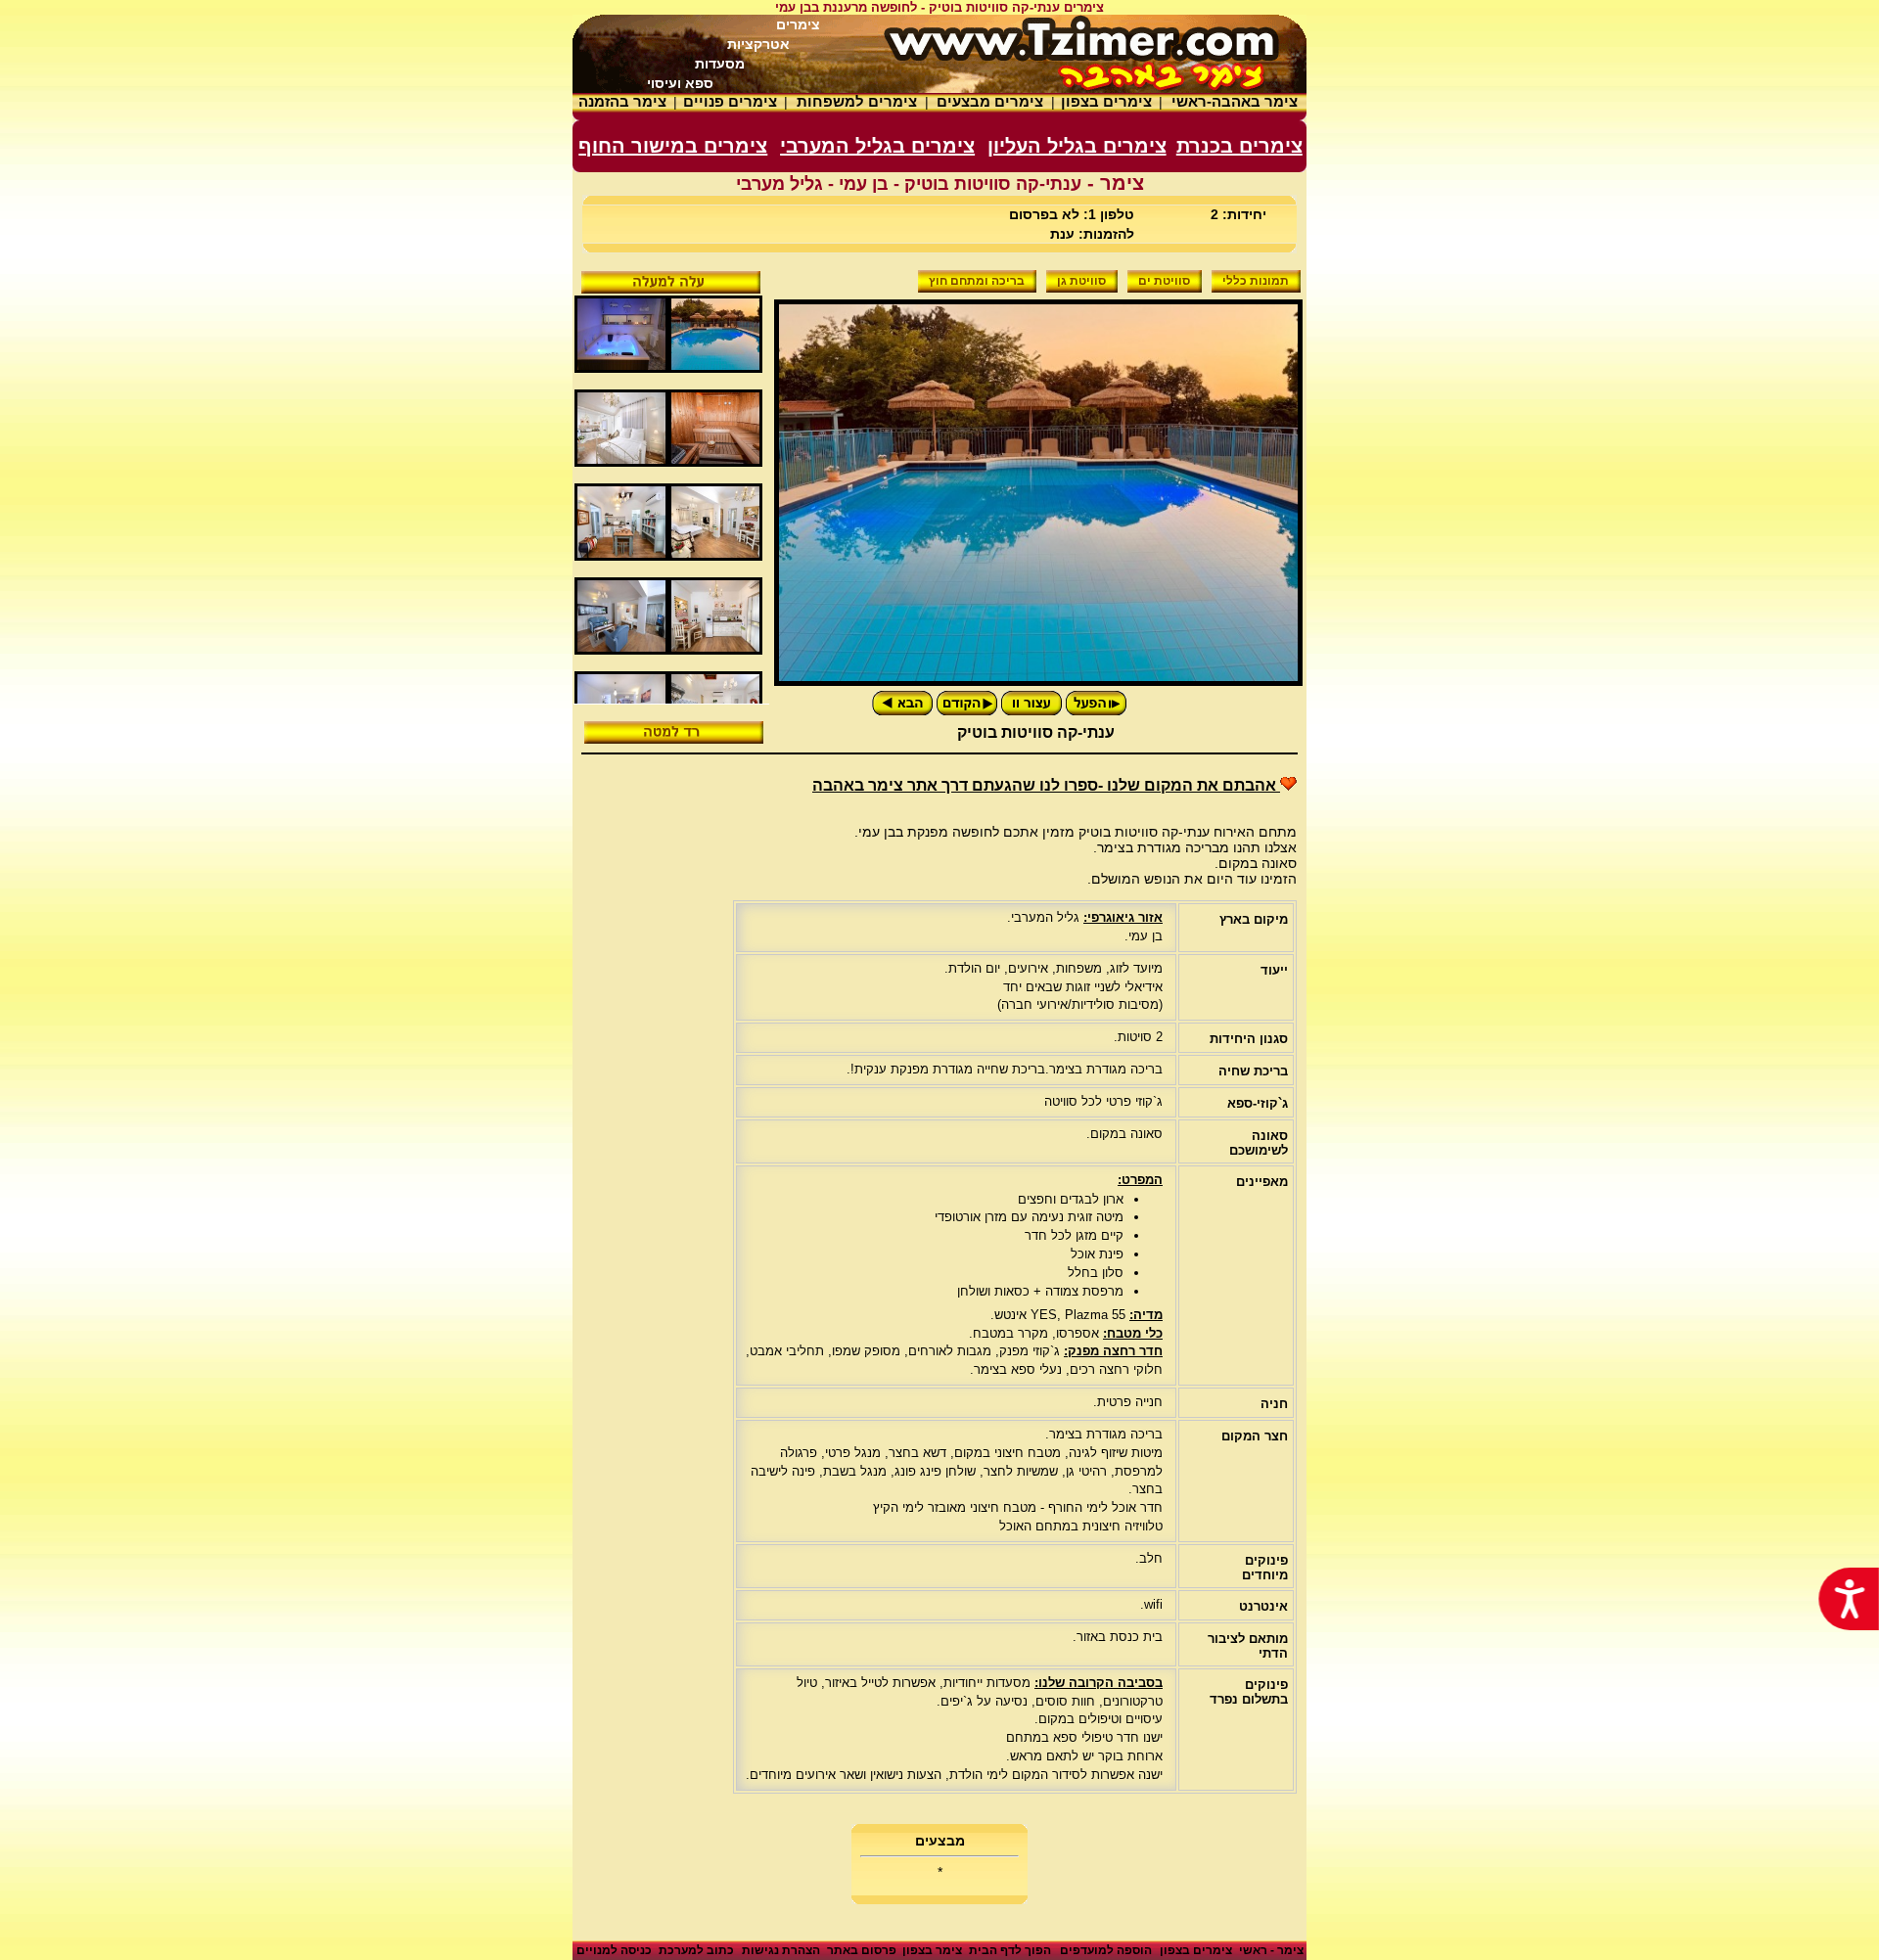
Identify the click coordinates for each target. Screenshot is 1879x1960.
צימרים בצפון (1106, 101)
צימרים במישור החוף (673, 146)
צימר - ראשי (1271, 1950)
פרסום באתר (862, 1950)
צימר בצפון (932, 1950)
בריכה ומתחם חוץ (977, 281)
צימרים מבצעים (990, 101)
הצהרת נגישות (781, 1950)
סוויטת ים (1164, 281)
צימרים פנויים (730, 101)
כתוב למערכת (696, 1950)
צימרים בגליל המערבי (877, 146)
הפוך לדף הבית (1010, 1950)
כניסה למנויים (614, 1950)
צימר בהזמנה (622, 101)
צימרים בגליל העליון (1077, 146)
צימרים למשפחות (857, 101)
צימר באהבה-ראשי (1235, 101)
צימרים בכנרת (1239, 146)
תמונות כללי (1256, 281)
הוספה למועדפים (1106, 1950)
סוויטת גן (1081, 281)
